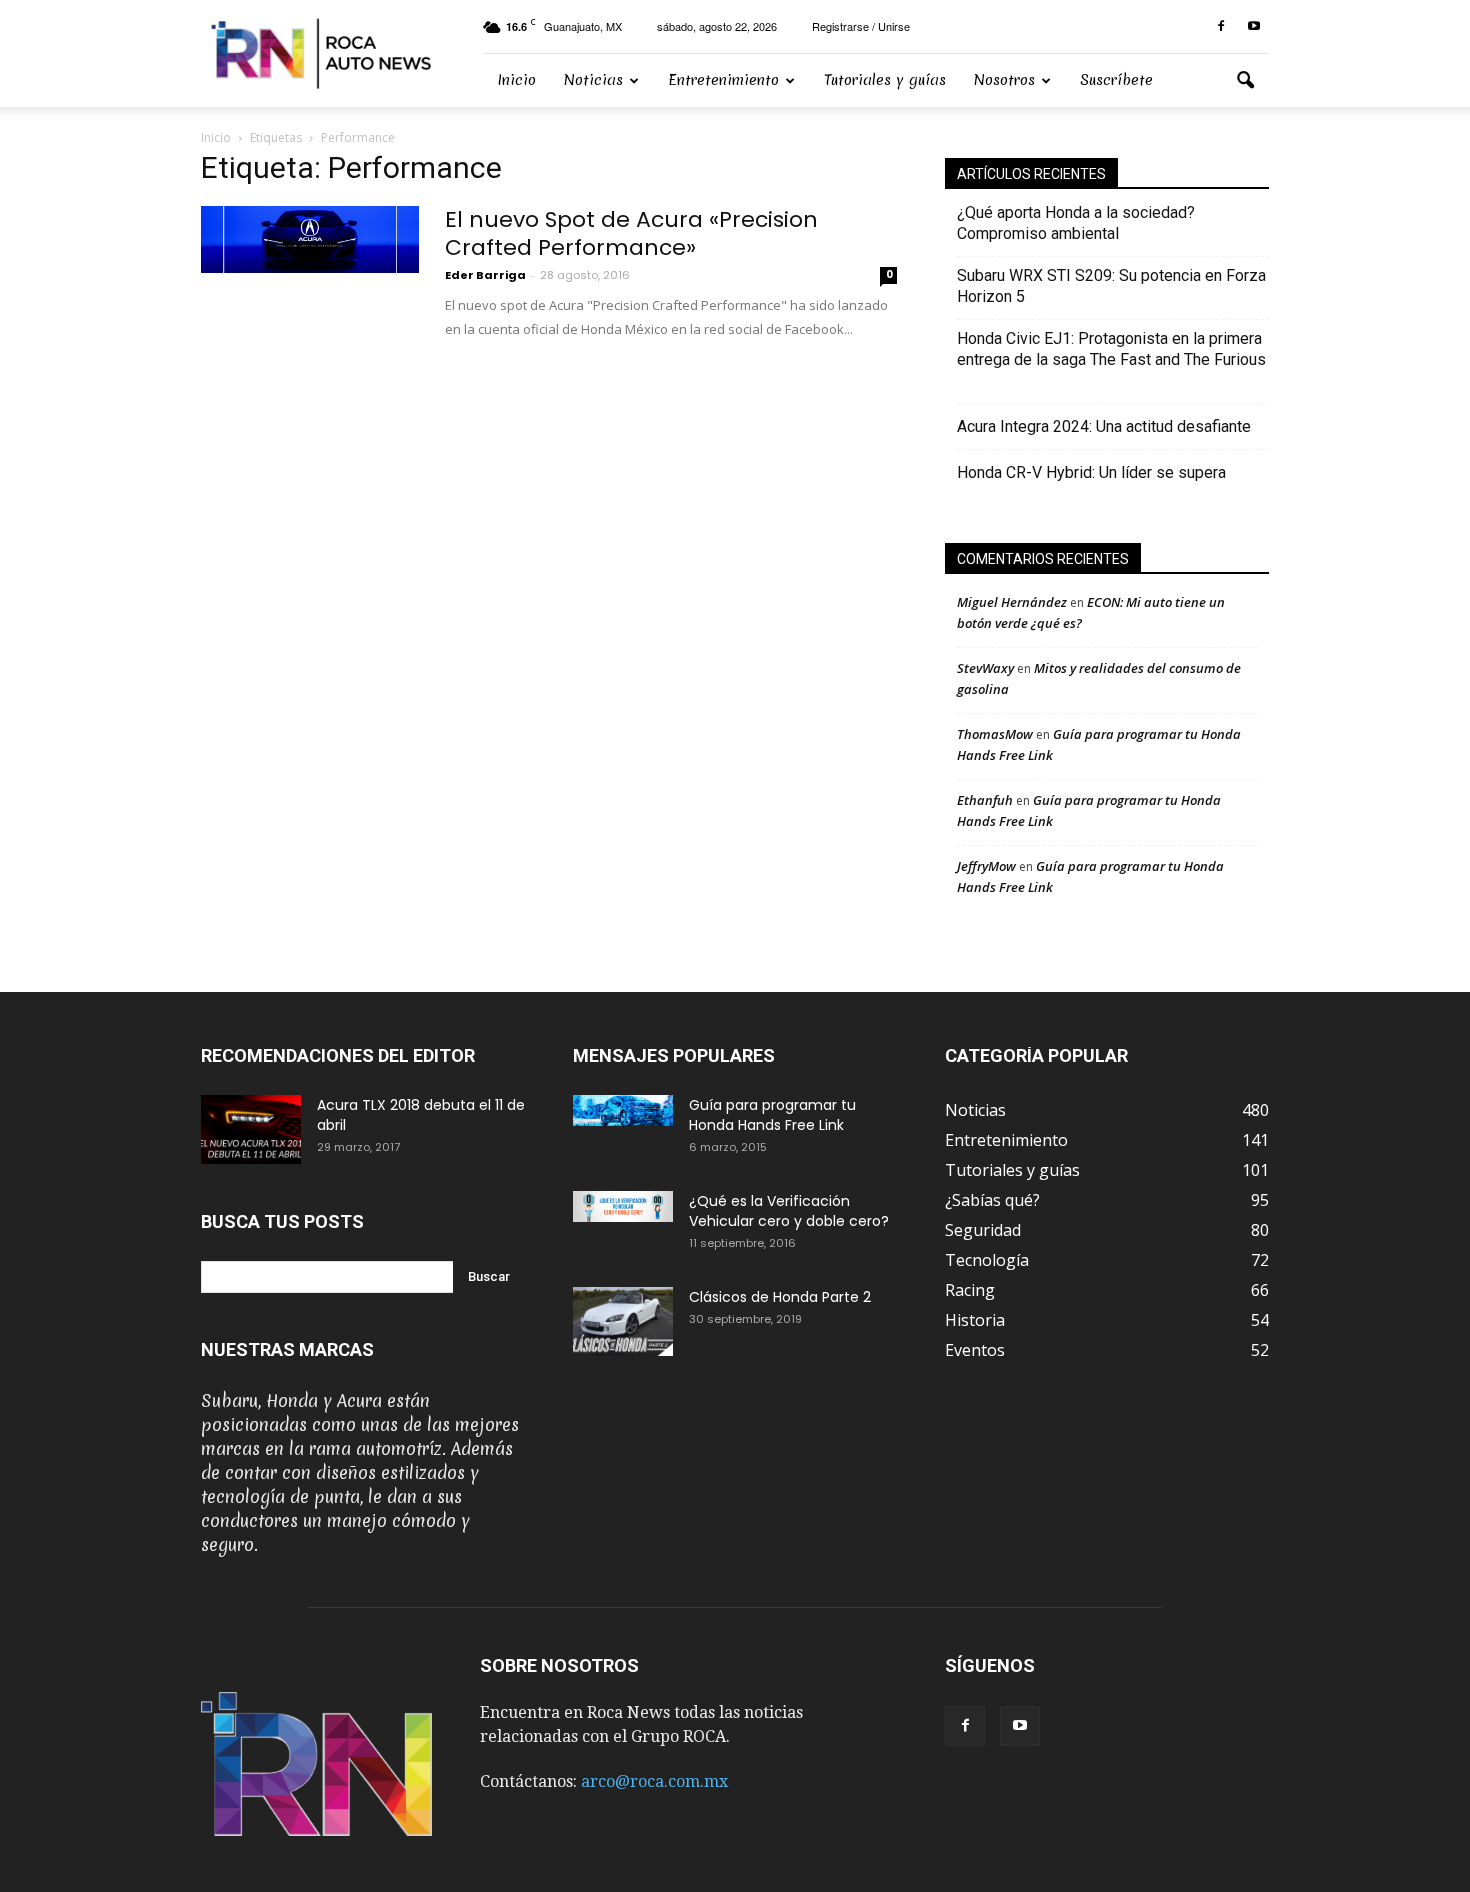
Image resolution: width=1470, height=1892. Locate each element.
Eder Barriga (485, 275)
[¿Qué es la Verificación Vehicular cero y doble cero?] (623, 1206)
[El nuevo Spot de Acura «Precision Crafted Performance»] (310, 239)
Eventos (975, 1350)
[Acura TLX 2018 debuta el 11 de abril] (251, 1129)
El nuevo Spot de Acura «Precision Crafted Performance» (631, 233)
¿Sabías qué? (992, 1200)
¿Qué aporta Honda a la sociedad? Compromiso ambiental (1076, 223)
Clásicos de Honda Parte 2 (780, 1297)
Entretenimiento (723, 80)
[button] (1245, 81)
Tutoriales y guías (885, 80)
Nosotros (1004, 80)
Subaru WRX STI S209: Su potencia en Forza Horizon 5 (1111, 286)
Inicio (516, 80)
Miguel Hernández (1012, 602)
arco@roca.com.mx (654, 1781)
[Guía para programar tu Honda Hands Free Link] (623, 1110)
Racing (970, 1290)
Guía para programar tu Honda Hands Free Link (772, 1115)
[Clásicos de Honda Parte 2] (623, 1321)
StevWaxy (985, 668)
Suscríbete (1116, 80)
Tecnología (987, 1260)
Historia (975, 1320)
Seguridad (983, 1230)
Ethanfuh (985, 800)
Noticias (593, 80)
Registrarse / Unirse (861, 26)
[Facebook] (1221, 26)
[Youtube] (1254, 26)
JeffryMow (986, 866)
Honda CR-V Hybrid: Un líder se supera (1091, 472)
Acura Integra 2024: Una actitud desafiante (1104, 426)
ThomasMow (995, 734)
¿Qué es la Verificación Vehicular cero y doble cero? (789, 1211)
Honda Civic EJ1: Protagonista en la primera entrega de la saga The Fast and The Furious (1111, 359)
